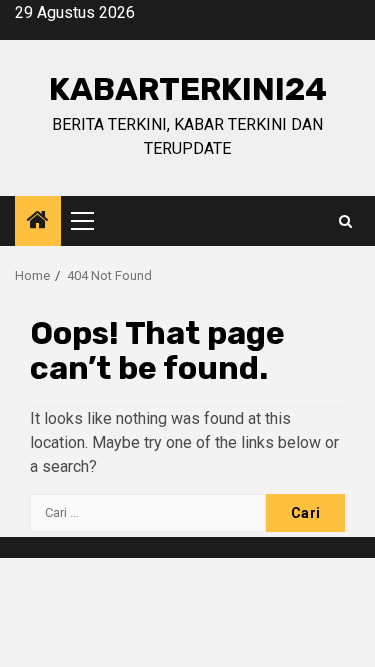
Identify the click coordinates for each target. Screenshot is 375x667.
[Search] (345, 221)
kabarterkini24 (188, 89)
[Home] (38, 222)
